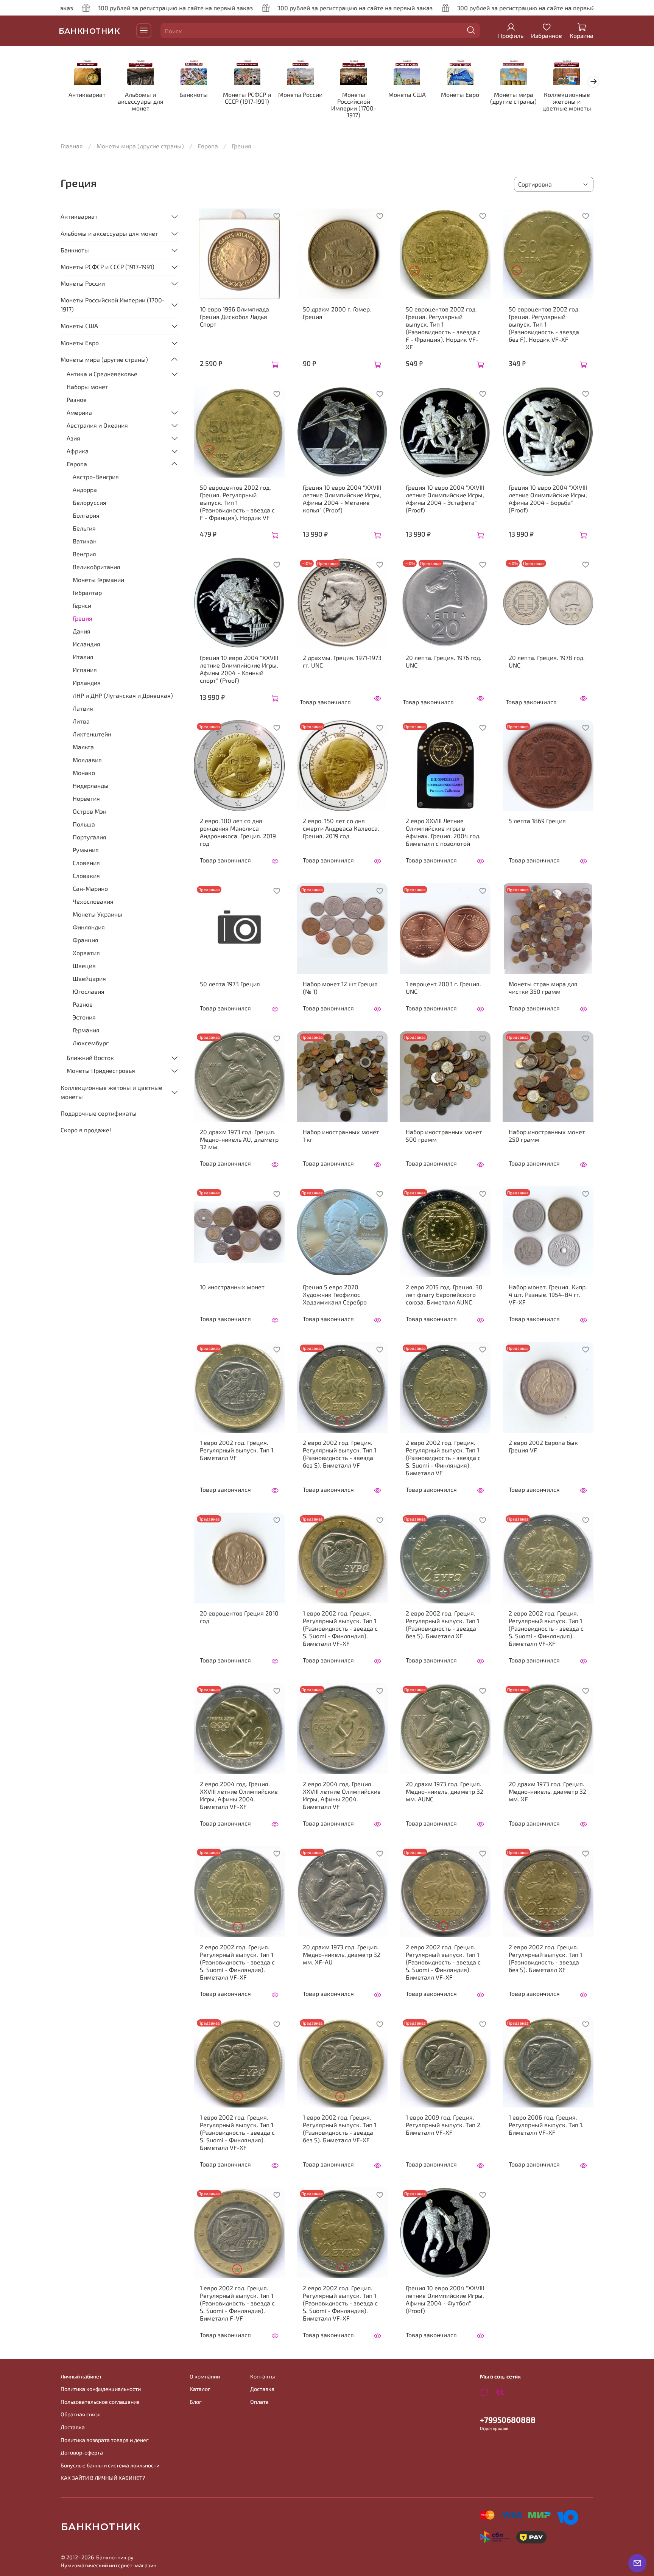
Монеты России (300, 95)
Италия (83, 657)
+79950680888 (508, 2420)
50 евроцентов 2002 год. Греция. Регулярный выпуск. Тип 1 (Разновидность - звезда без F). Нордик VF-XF (544, 324)
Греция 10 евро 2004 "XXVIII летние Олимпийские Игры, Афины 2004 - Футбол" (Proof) (445, 2299)
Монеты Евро (460, 95)
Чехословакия (93, 901)
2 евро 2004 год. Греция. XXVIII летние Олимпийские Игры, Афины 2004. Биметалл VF (342, 1795)
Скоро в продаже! (86, 1130)
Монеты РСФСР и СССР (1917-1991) (247, 98)
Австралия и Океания (97, 425)
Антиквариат (87, 95)
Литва (81, 721)
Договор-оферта (82, 2452)
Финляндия (89, 927)
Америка (79, 412)
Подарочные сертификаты (99, 1113)
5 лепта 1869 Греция (537, 821)
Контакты (262, 2376)
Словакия (86, 876)
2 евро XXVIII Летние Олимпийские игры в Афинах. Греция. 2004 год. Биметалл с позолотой (443, 832)
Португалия (90, 837)
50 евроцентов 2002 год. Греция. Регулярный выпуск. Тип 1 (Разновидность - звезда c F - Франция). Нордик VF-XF (443, 328)
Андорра (85, 490)
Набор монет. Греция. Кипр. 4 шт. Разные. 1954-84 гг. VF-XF (548, 1294)
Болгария (86, 515)
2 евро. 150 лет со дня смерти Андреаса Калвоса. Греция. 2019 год (341, 828)
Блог (196, 2402)
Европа (208, 146)
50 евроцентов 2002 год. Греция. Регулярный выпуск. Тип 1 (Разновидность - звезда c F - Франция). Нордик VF (237, 502)
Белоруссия (90, 502)
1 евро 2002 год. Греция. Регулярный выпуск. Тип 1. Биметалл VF (237, 1450)
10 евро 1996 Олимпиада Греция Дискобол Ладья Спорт (234, 317)
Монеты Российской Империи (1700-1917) (354, 105)
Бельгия (84, 528)
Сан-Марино (90, 888)
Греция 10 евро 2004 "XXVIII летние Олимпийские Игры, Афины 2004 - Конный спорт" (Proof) (239, 669)
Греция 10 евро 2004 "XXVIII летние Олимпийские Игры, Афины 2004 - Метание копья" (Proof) (342, 499)
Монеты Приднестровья (101, 1070)
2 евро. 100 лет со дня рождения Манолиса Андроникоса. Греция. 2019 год (238, 832)
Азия (73, 438)
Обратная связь (80, 2414)
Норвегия (86, 798)
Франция (86, 940)
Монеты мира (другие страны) (513, 98)
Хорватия (86, 953)
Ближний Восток (90, 1058)
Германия (86, 1030)
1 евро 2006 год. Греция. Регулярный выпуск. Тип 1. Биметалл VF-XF (546, 2125)
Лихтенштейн (92, 734)
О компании (205, 2376)
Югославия (89, 991)
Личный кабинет (81, 2376)
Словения (86, 863)
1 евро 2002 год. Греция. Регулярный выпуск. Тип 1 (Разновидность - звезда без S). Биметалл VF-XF (339, 2129)
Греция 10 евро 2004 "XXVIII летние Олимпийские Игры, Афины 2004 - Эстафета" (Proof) (445, 499)
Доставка (73, 2427)
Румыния (86, 850)
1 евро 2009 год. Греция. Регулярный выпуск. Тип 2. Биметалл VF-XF (444, 2125)
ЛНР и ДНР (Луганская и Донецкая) (123, 695)
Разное (77, 399)
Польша (84, 824)
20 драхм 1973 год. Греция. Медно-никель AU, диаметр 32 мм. (239, 1139)
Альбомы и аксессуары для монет (141, 102)
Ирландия (87, 683)
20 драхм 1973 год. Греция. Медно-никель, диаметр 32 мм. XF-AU (342, 1954)
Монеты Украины (97, 914)
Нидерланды (91, 785)
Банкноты (194, 95)
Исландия (86, 644)
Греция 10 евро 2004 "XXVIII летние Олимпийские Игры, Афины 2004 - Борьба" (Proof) (548, 499)
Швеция (84, 966)
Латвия (83, 708)
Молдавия (87, 760)
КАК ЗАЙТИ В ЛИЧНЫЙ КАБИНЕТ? (103, 2478)
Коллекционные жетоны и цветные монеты (567, 102)
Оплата (259, 2402)
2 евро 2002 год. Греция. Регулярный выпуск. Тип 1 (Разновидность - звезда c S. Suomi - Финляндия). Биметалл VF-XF (546, 1628)
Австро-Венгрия (96, 477)
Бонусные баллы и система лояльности (110, 2465)
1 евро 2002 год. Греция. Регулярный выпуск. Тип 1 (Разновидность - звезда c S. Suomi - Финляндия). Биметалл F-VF (237, 2303)
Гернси (82, 605)
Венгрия (84, 554)
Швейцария (89, 978)
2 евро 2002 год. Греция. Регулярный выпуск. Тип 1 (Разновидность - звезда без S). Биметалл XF (442, 1624)
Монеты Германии (98, 580)
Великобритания (97, 567)
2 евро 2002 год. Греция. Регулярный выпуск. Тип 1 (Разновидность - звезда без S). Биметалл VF (339, 1454)
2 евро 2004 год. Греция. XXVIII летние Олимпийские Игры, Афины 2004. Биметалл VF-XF (239, 1795)
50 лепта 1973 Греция (230, 984)
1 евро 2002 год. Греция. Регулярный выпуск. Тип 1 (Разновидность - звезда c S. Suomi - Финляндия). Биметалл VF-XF (340, 1628)
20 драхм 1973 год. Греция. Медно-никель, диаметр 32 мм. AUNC (445, 1791)
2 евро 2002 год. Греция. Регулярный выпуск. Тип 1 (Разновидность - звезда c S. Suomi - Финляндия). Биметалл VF (443, 1458)
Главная (72, 146)
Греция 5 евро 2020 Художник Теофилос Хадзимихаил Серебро (335, 1294)
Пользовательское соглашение (100, 2402)
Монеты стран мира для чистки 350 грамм (543, 988)
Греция (83, 618)
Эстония (84, 1017)
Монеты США (407, 95)
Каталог (200, 2389)
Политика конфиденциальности (101, 2389)
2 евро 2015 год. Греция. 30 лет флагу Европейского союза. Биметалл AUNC (444, 1294)
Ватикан (85, 541)
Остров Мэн (90, 811)
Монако (84, 773)
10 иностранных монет (232, 1287)
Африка (78, 451)
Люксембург (91, 1043)
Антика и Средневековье (102, 374)
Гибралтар (87, 592)
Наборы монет (87, 387)
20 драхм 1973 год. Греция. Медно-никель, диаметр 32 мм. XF (547, 1791)
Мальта (83, 747)
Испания (85, 670)
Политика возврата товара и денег (105, 2440)
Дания (82, 631)
